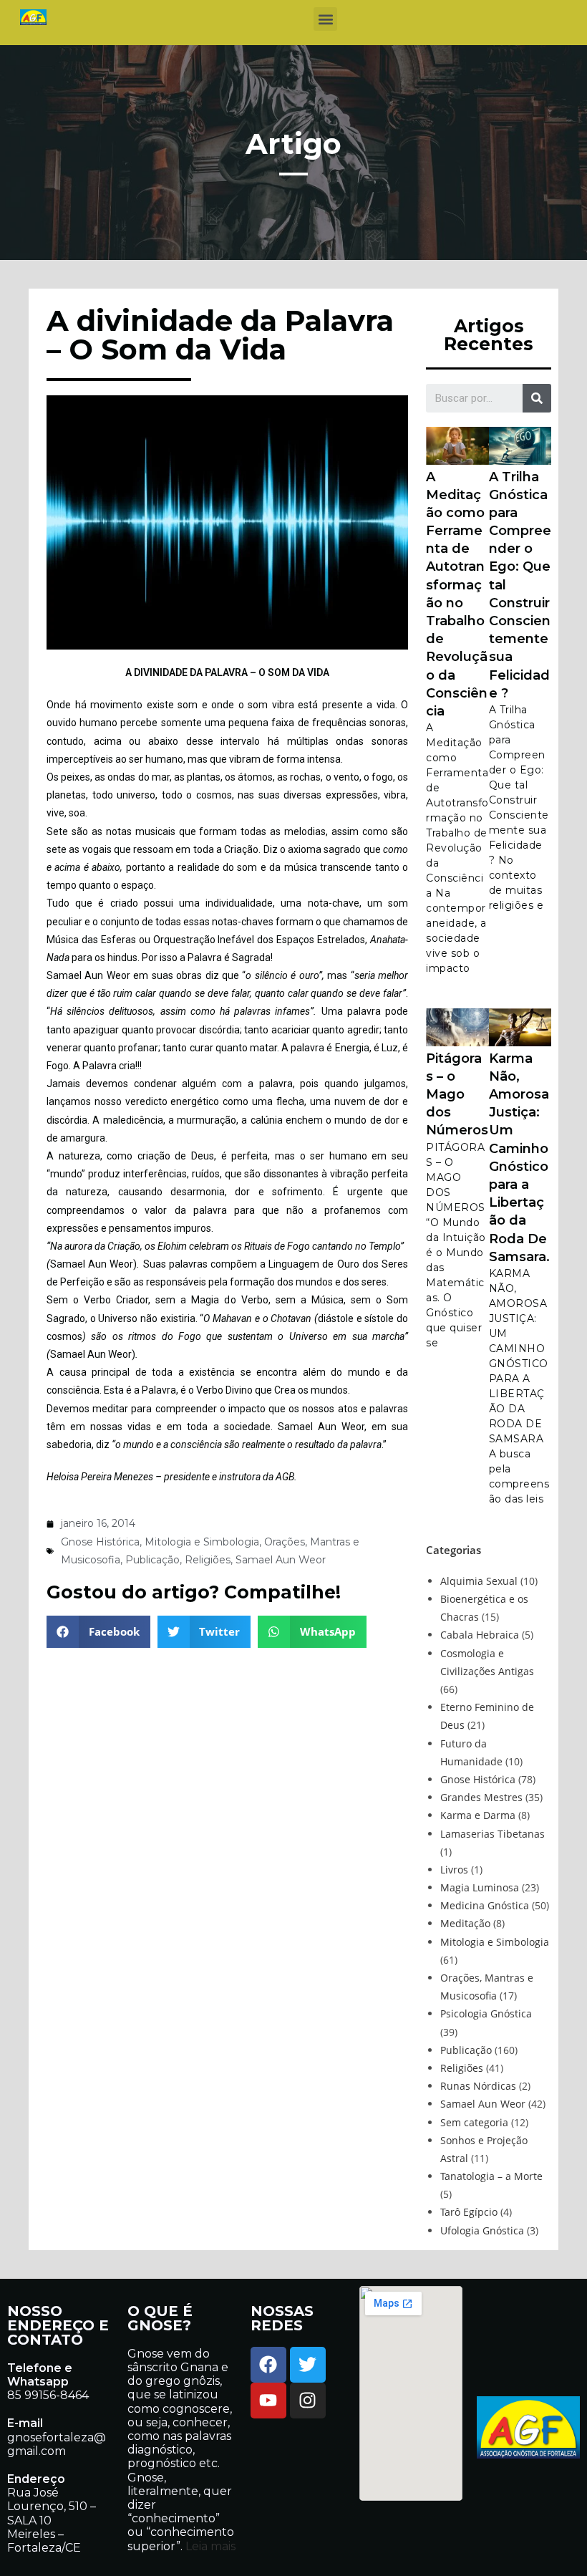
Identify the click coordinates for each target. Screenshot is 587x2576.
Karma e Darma (478, 1815)
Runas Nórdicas (478, 2086)
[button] (325, 19)
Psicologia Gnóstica (486, 2013)
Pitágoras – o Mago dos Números (457, 1095)
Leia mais (209, 2546)
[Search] (537, 398)
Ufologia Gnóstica (482, 2230)
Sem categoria (474, 2122)
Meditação (465, 1923)
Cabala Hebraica (480, 1635)
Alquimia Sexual (479, 1581)
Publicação (152, 1560)
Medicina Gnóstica (485, 1905)
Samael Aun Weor (281, 1560)
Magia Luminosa (480, 1887)
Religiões (208, 1560)
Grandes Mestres (481, 1797)
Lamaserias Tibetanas (493, 1834)
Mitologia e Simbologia (202, 1542)
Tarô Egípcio (469, 2212)
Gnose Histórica (100, 1542)
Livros (454, 1870)
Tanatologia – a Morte (491, 2176)
